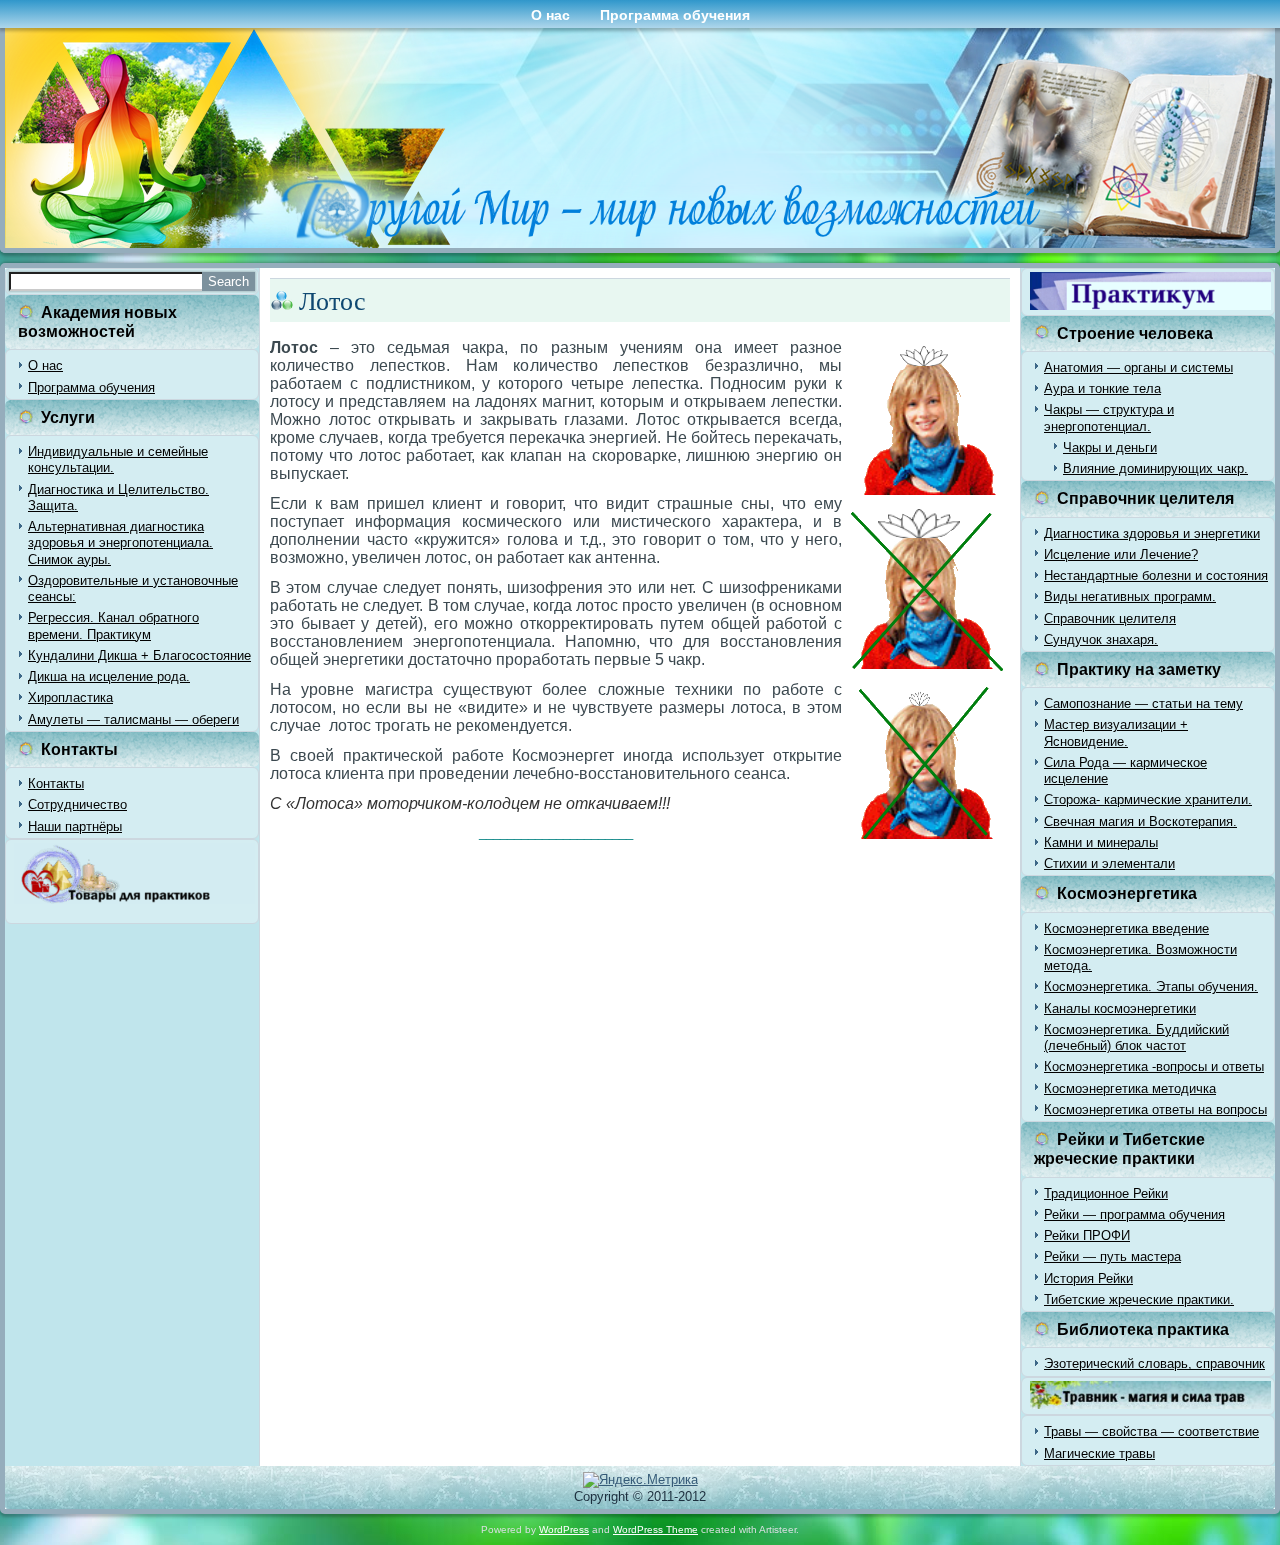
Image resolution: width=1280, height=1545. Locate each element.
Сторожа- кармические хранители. (1148, 799)
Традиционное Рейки (1106, 1193)
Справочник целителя (1110, 618)
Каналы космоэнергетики (1120, 1008)
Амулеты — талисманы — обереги (133, 719)
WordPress (564, 1529)
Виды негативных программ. (1130, 596)
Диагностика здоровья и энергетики (1152, 533)
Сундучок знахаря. (1101, 639)
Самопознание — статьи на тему (1143, 703)
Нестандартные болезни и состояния (1156, 575)
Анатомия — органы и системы (1138, 367)
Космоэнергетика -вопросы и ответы (1154, 1066)
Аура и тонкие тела (1102, 388)
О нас (550, 15)
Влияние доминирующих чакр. (1155, 468)
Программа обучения (675, 15)
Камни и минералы (1101, 842)
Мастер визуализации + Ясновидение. (1116, 732)
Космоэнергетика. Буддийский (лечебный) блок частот (1136, 1037)
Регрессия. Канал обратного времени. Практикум (113, 625)
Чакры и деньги (1110, 447)
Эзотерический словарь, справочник (1154, 1363)
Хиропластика (70, 697)
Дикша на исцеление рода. (109, 676)
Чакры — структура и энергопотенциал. (1109, 417)
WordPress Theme (655, 1529)
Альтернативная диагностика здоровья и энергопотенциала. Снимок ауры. (120, 543)
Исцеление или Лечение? (1121, 554)
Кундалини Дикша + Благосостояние (139, 655)
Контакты (56, 783)
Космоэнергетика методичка (1130, 1088)
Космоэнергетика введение (1126, 928)
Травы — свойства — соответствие (1151, 1431)
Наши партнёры (75, 826)
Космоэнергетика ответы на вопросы (1155, 1109)
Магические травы (1099, 1453)
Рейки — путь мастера (1112, 1256)
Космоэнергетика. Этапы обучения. (1151, 986)
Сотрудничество (77, 804)
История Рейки (1088, 1278)
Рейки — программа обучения (1134, 1214)
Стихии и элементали (1109, 863)
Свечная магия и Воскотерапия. (1140, 821)
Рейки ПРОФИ (1087, 1235)
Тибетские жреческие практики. (1139, 1299)
